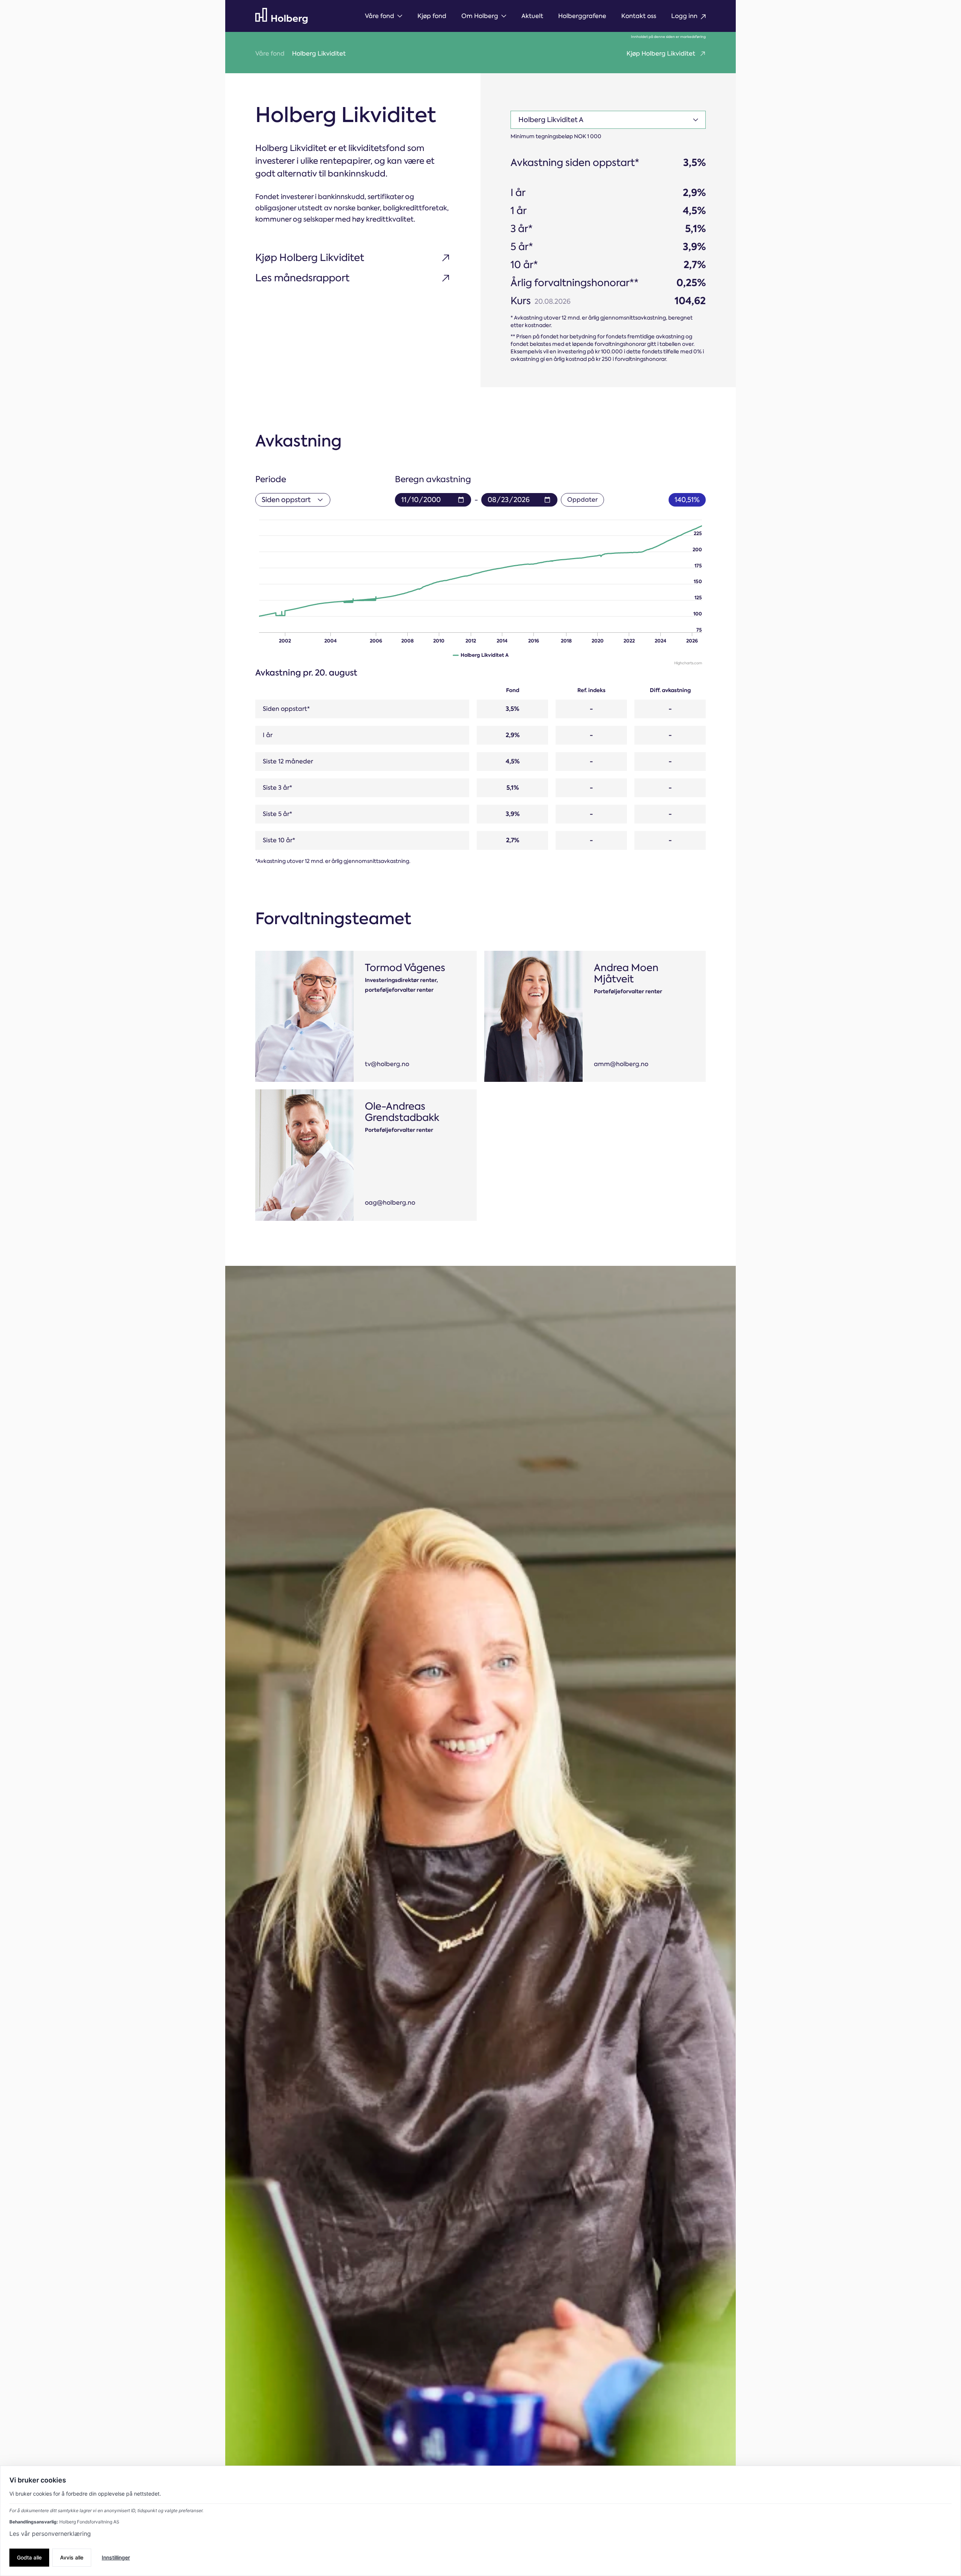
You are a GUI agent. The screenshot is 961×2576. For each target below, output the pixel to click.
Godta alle (29, 2557)
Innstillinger (116, 2557)
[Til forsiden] (282, 16)
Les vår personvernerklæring (50, 2534)
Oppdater (582, 500)
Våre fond (270, 54)
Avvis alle (72, 2557)
